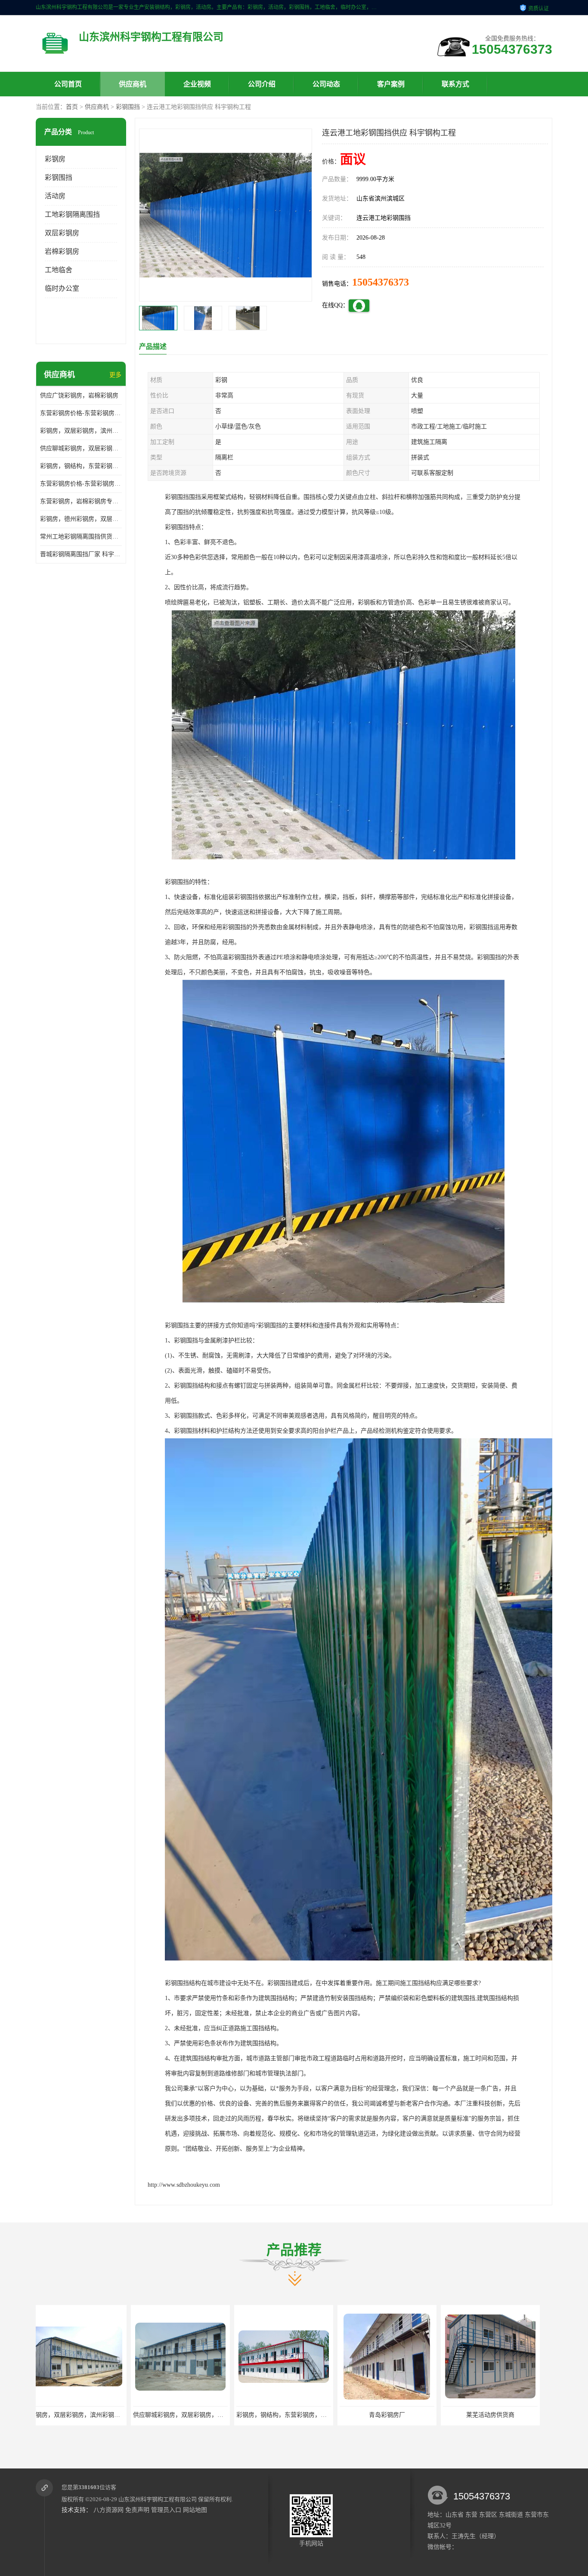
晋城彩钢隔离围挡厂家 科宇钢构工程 (81, 554)
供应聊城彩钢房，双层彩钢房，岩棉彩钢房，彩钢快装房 (81, 448)
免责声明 (137, 2510)
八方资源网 (108, 2510)
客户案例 (391, 84)
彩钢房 (55, 159)
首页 (72, 107)
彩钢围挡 (128, 107)
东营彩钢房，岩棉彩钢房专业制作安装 (81, 501)
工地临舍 (59, 270)
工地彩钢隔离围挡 (72, 214)
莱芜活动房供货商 (292, 2415)
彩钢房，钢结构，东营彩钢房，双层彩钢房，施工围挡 (81, 466)
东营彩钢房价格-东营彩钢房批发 (81, 484)
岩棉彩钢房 (62, 251)
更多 (115, 375)
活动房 (55, 196)
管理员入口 (166, 2510)
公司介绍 (262, 84)
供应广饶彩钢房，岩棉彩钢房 (79, 395)
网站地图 (195, 2510)
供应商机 (133, 84)
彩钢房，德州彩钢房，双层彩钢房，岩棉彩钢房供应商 (81, 519)
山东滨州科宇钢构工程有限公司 (158, 2499)
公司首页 (68, 84)
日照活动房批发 (395, 2415)
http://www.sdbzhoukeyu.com (184, 2185)
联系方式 (455, 84)
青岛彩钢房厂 (189, 2415)
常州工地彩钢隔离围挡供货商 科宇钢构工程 (81, 537)
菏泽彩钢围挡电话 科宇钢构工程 (498, 2415)
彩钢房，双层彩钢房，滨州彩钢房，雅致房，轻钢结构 (81, 431)
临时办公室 (62, 288)
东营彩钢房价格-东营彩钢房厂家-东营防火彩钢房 (81, 413)
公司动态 (326, 84)
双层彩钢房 (62, 233)
